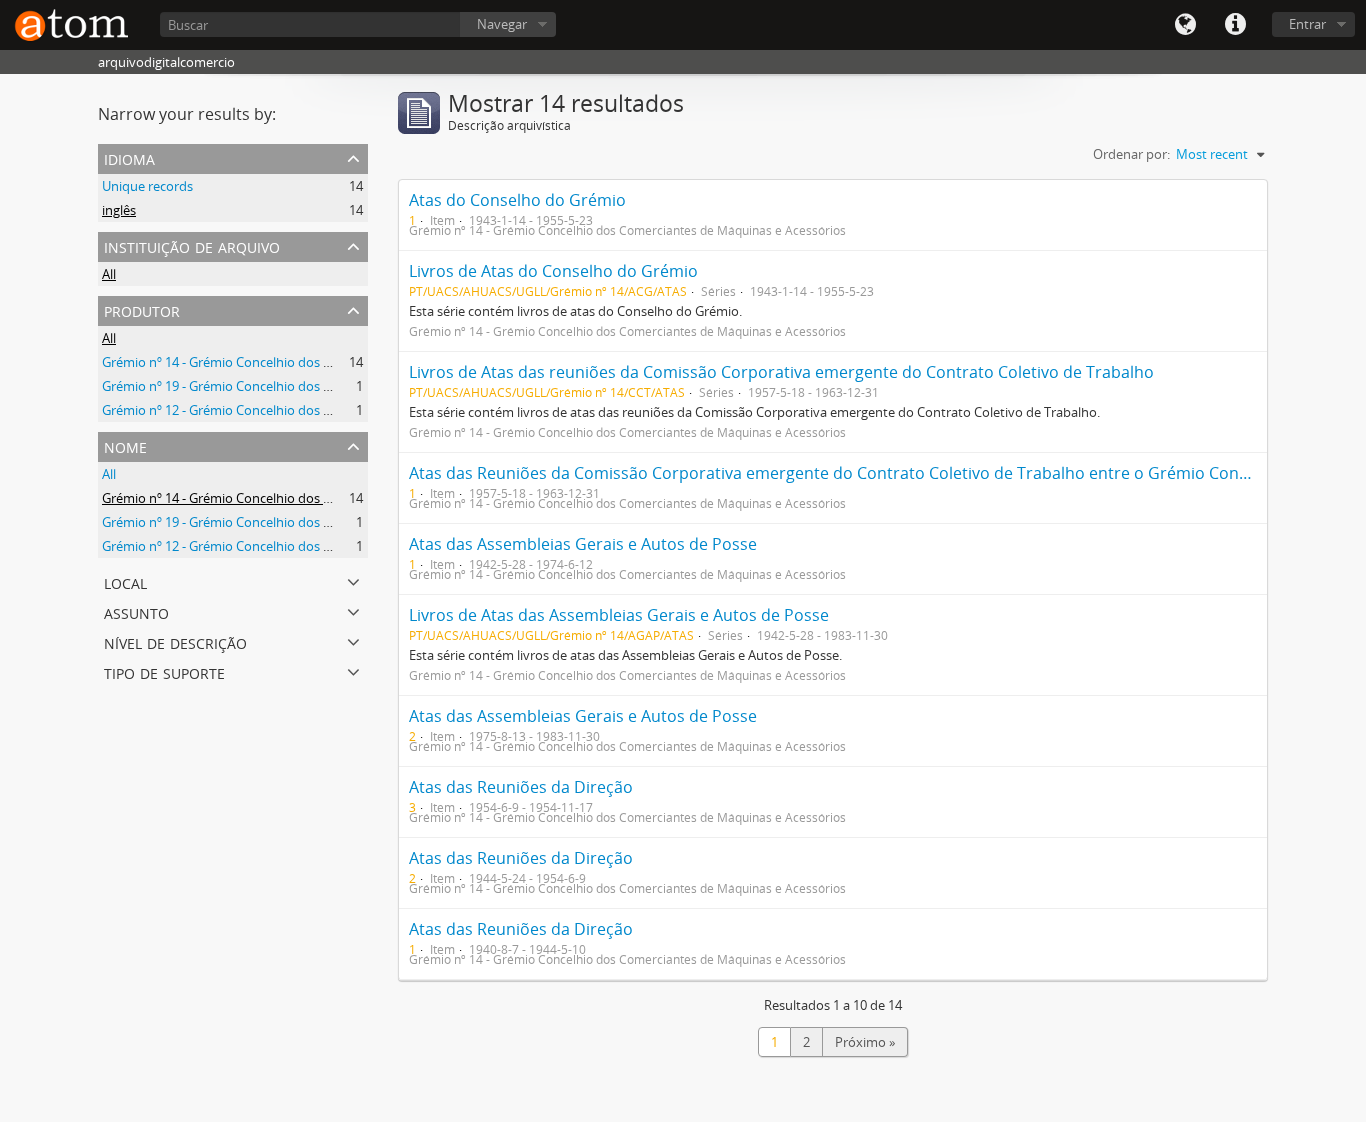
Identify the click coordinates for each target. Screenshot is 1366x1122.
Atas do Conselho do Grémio (517, 200)
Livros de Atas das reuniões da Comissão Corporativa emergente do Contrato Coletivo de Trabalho (781, 372)
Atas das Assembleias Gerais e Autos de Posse (583, 544)
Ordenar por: (1131, 154)
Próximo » (865, 1042)
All (109, 274)
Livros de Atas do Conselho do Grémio (553, 271)
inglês (119, 210)
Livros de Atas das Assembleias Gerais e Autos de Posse (619, 615)
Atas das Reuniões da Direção (521, 787)
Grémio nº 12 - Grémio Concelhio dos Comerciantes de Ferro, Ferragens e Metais (339, 410)
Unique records (147, 186)
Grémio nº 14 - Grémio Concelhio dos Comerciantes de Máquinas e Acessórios (331, 362)
